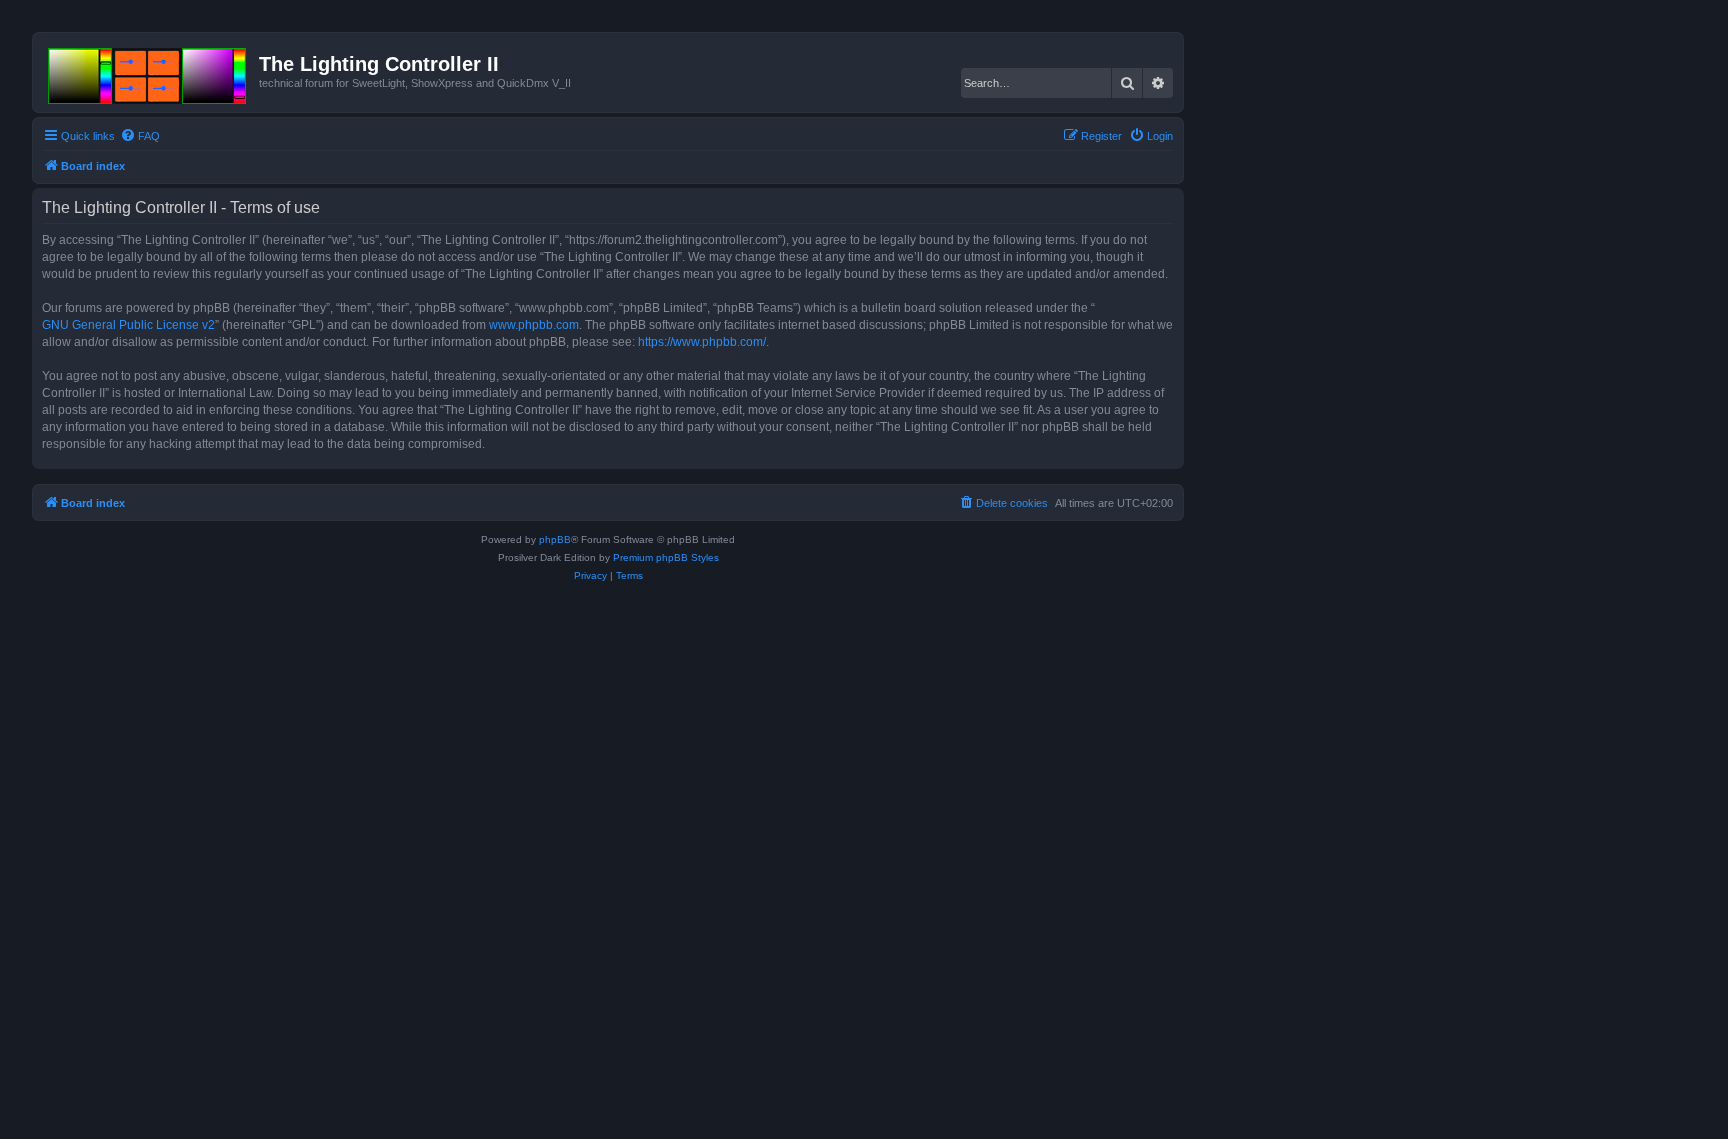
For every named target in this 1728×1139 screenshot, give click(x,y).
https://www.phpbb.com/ (702, 342)
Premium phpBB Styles (666, 557)
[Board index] (148, 72)
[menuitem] (140, 136)
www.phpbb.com (534, 325)
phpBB (555, 539)
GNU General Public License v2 (128, 325)
